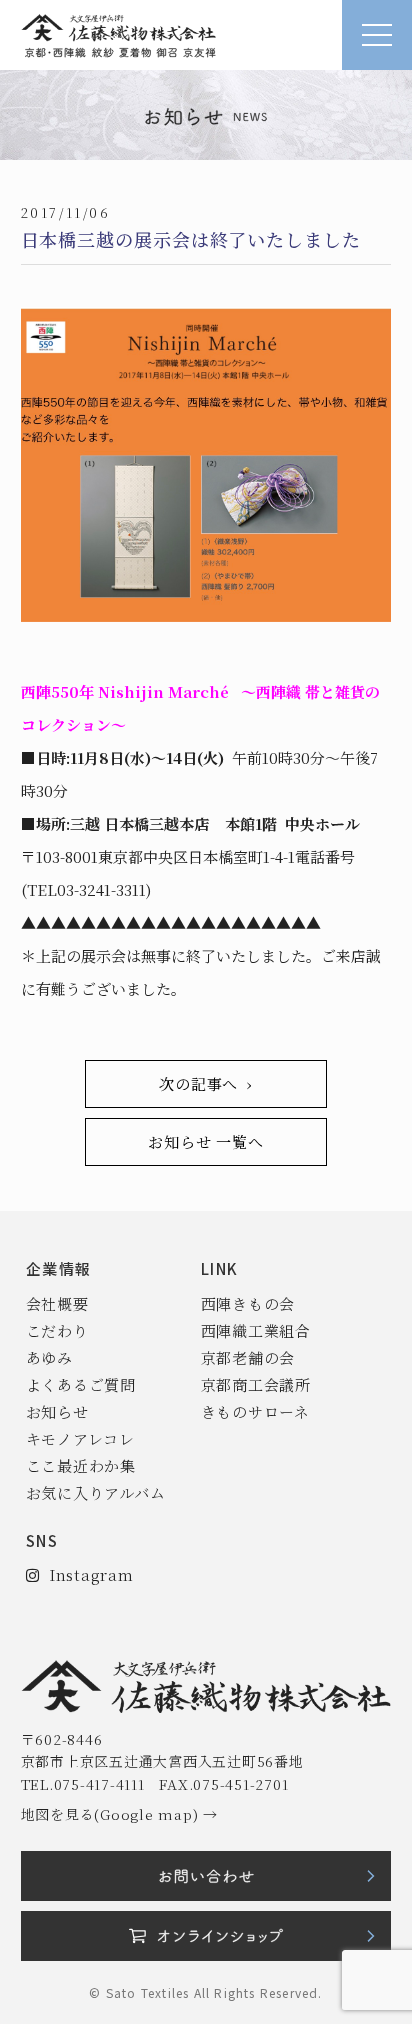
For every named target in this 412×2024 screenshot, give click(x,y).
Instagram (86, 1574)
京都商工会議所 (256, 1384)
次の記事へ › (205, 1083)
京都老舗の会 (248, 1357)
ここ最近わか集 (81, 1465)
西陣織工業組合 (256, 1330)
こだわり (57, 1330)
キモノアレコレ (80, 1438)
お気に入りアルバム (96, 1492)
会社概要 (57, 1303)
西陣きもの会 (248, 1303)
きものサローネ (255, 1411)
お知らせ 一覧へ (205, 1141)
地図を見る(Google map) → (119, 1814)
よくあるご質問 (81, 1384)
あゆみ (49, 1357)
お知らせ (57, 1411)
